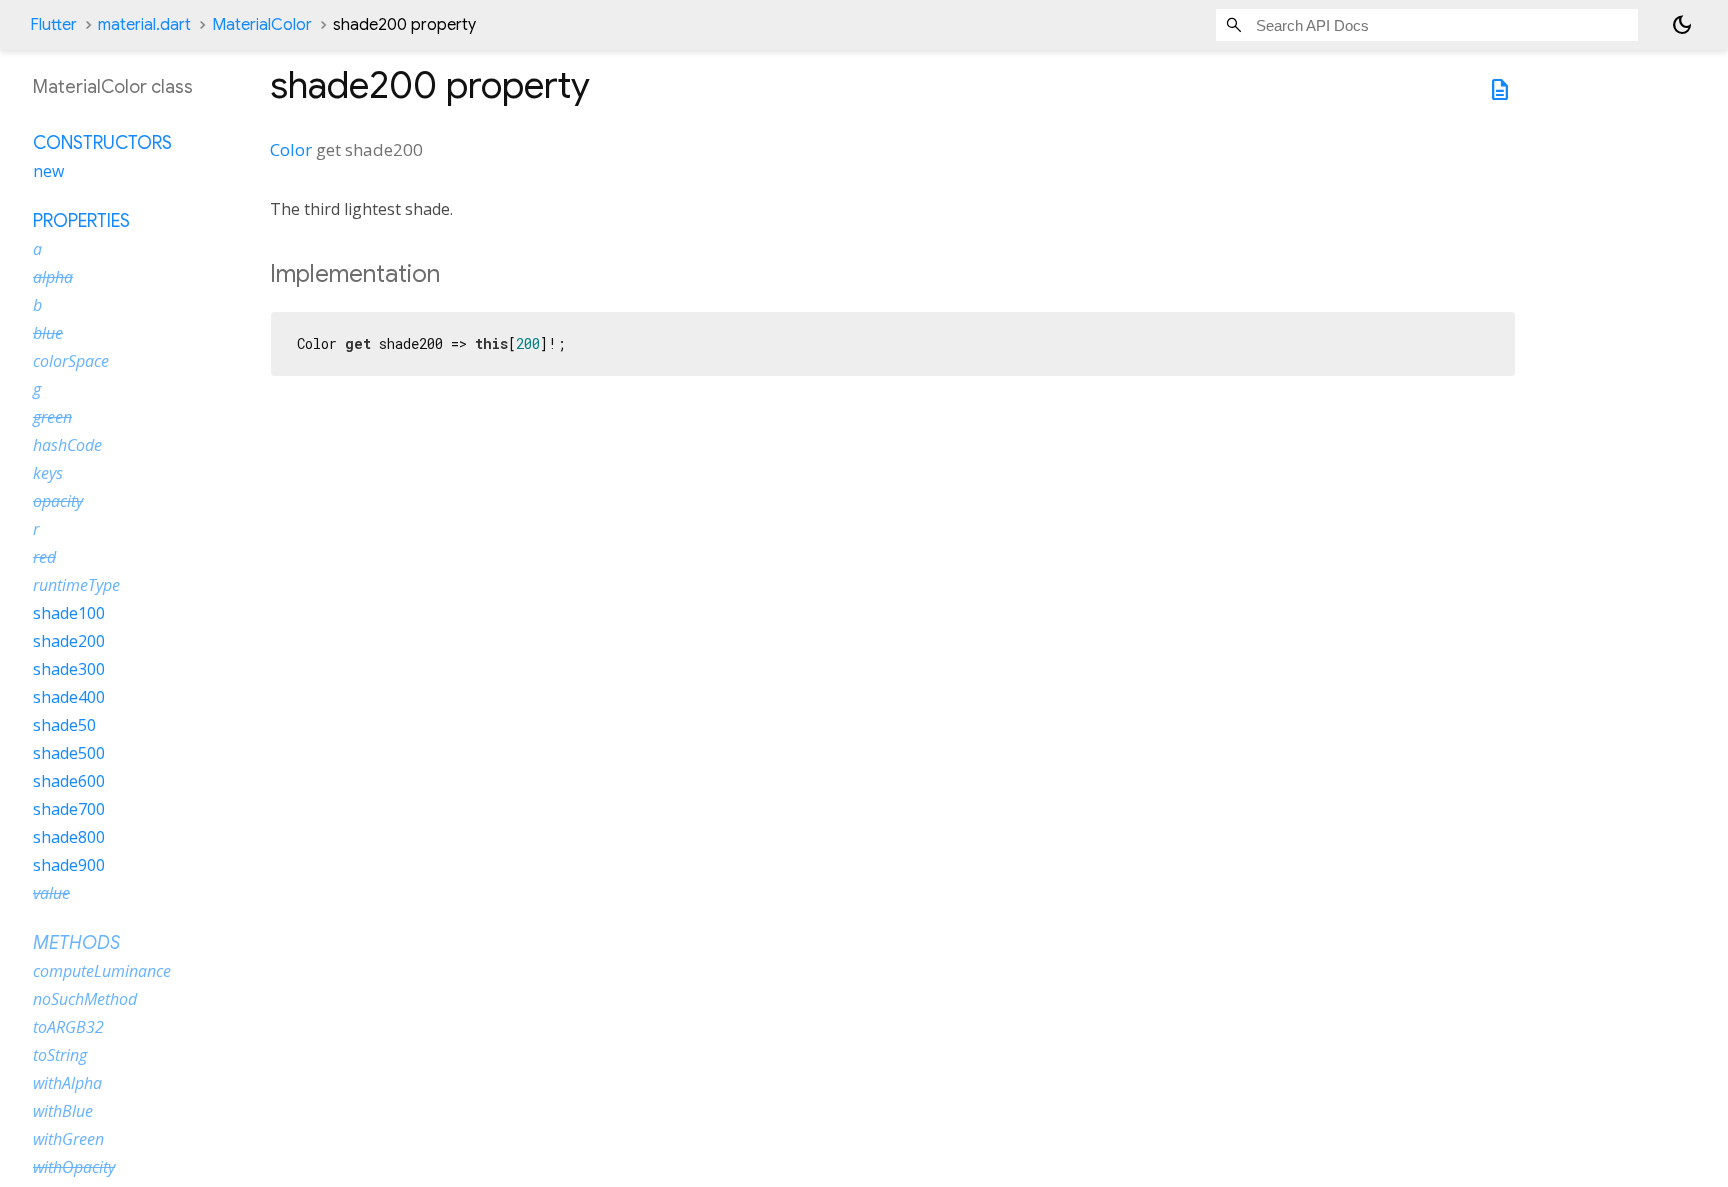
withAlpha (67, 1083)
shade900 (69, 865)
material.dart (144, 25)
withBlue (63, 1111)
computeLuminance (102, 971)
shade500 (69, 753)
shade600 (69, 781)
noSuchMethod (85, 999)
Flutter (53, 25)
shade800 (69, 837)
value (51, 893)
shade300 (69, 669)
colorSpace (71, 361)
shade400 (69, 697)
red (44, 557)
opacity (58, 501)
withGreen (68, 1139)
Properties (81, 221)
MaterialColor (262, 25)
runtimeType (76, 585)
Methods (76, 943)
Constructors (102, 143)
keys (48, 473)
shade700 (69, 809)
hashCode (67, 445)
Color (291, 149)
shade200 (69, 641)
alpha (53, 277)
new (48, 171)
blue (48, 333)
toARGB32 (68, 1027)
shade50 (64, 725)
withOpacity (74, 1167)
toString (60, 1055)
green (52, 417)
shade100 (69, 613)
